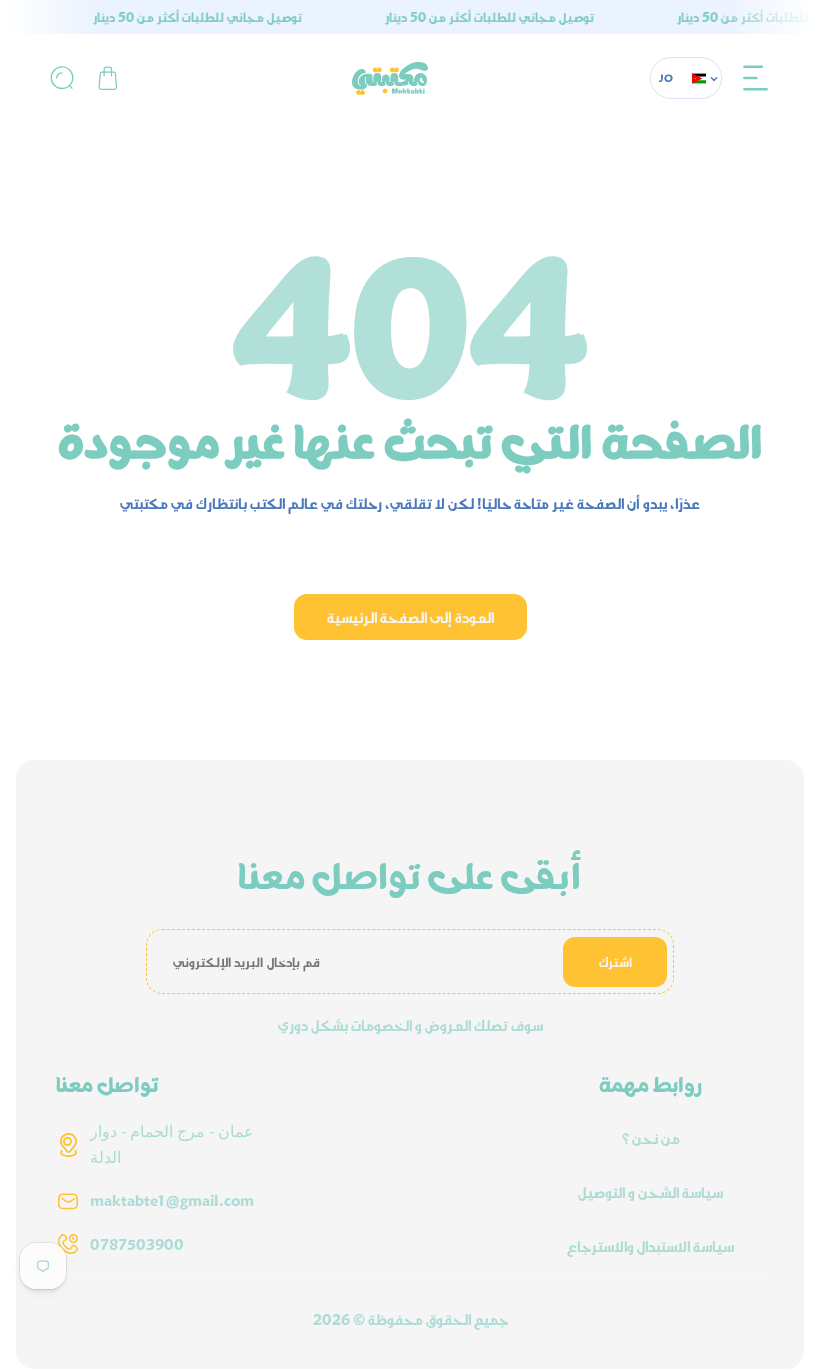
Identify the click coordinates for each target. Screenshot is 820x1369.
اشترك (615, 962)
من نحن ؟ (651, 1138)
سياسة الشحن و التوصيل (650, 1192)
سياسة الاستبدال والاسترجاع (650, 1246)
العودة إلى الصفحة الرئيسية (410, 617)
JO (666, 78)
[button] (756, 78)
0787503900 (137, 1244)
